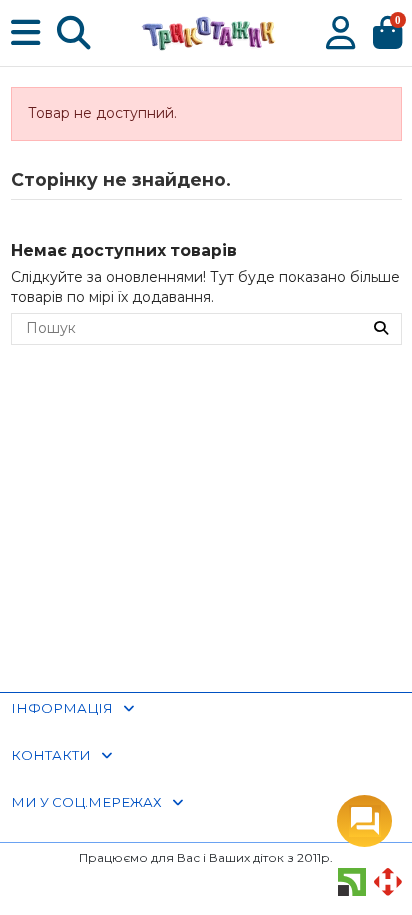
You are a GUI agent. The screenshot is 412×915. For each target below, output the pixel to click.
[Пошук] (381, 328)
